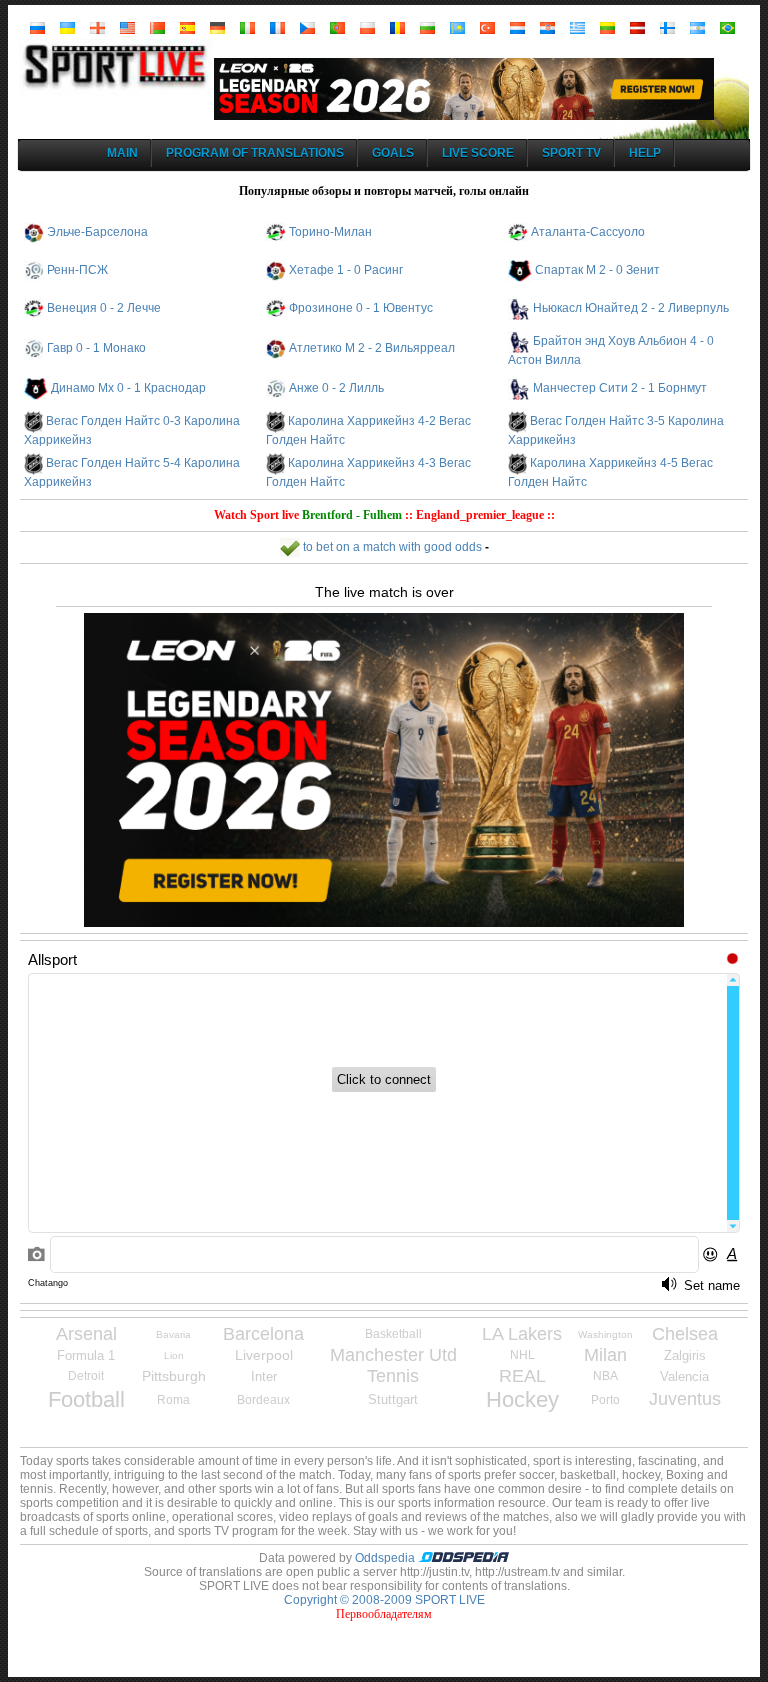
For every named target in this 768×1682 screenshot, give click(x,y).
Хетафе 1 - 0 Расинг (346, 270)
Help (645, 153)
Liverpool (264, 1355)
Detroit (86, 1376)
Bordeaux (263, 1400)
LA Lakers (522, 1334)
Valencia (684, 1376)
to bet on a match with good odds (391, 547)
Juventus (685, 1399)
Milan (605, 1355)
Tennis (393, 1376)
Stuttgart (393, 1399)
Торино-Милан (330, 232)
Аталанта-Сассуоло (588, 232)
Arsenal (86, 1334)
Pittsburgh (174, 1376)
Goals (393, 153)
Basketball (393, 1334)
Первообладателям (384, 1614)
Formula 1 (86, 1355)
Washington (605, 1334)
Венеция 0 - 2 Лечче (104, 308)
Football (86, 1399)
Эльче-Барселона (97, 232)
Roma (173, 1400)
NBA (605, 1376)
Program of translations (255, 153)
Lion (174, 1355)
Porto (605, 1400)
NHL (522, 1355)
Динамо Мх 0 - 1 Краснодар (128, 388)
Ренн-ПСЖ (77, 270)
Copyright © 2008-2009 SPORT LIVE (384, 1600)
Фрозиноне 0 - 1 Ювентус (361, 308)
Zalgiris (685, 1355)
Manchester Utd (393, 1355)
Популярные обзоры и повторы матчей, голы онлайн (384, 191)
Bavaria (173, 1334)
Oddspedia (386, 1558)
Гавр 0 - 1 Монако (96, 348)
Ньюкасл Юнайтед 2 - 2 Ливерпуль (631, 308)
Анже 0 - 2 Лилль (336, 388)
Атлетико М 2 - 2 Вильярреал (372, 348)
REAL (522, 1376)
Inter (264, 1376)
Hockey (522, 1399)
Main (122, 153)
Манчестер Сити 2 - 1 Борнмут (620, 388)
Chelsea (685, 1334)
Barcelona (263, 1334)
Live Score (478, 153)
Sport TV (571, 153)
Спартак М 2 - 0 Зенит (597, 270)
